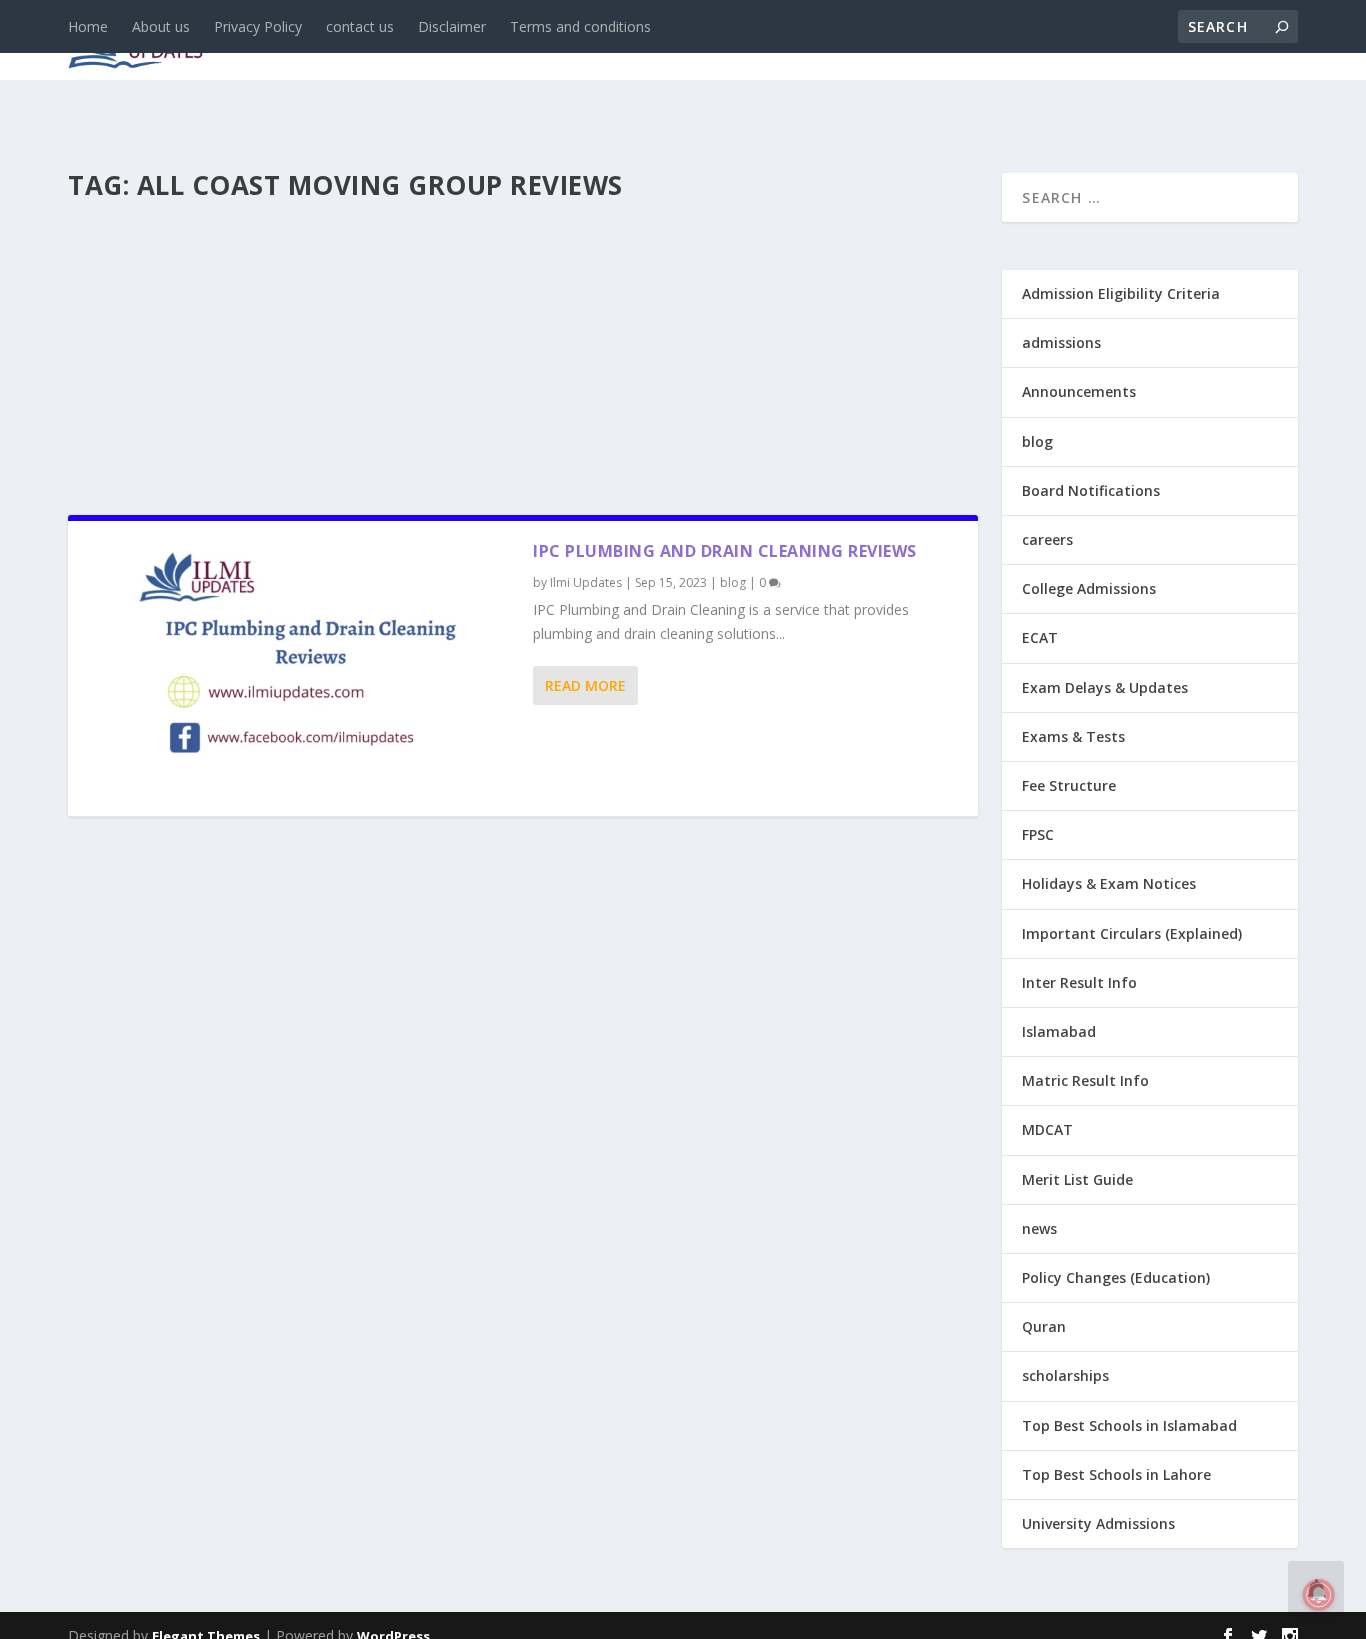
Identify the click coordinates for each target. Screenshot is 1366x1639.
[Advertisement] (523, 352)
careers (528, 41)
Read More (585, 685)
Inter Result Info (1079, 982)
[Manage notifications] (1319, 1595)
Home (88, 26)
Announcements (980, 41)
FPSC (1038, 834)
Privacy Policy (258, 26)
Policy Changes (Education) (1116, 1277)
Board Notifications (1091, 490)
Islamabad (1059, 1031)
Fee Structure (1069, 785)
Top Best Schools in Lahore (1116, 1474)
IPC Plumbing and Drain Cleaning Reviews (725, 551)
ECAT (1040, 637)
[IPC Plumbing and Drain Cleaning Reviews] (300, 668)
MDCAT (1047, 1129)
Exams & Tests (798, 41)
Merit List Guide (1077, 1179)
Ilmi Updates (586, 582)
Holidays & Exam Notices (1109, 883)
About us (161, 26)
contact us (360, 26)
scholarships (1065, 1375)
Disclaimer (452, 26)
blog (443, 41)
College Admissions (1089, 588)
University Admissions (1098, 1523)
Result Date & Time (1182, 41)
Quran (1044, 1326)
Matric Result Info (1085, 1080)
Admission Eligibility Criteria (1121, 293)
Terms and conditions (580, 26)
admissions (639, 41)
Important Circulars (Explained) (1132, 933)
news (370, 41)
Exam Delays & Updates (1105, 687)
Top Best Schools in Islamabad (1129, 1425)
